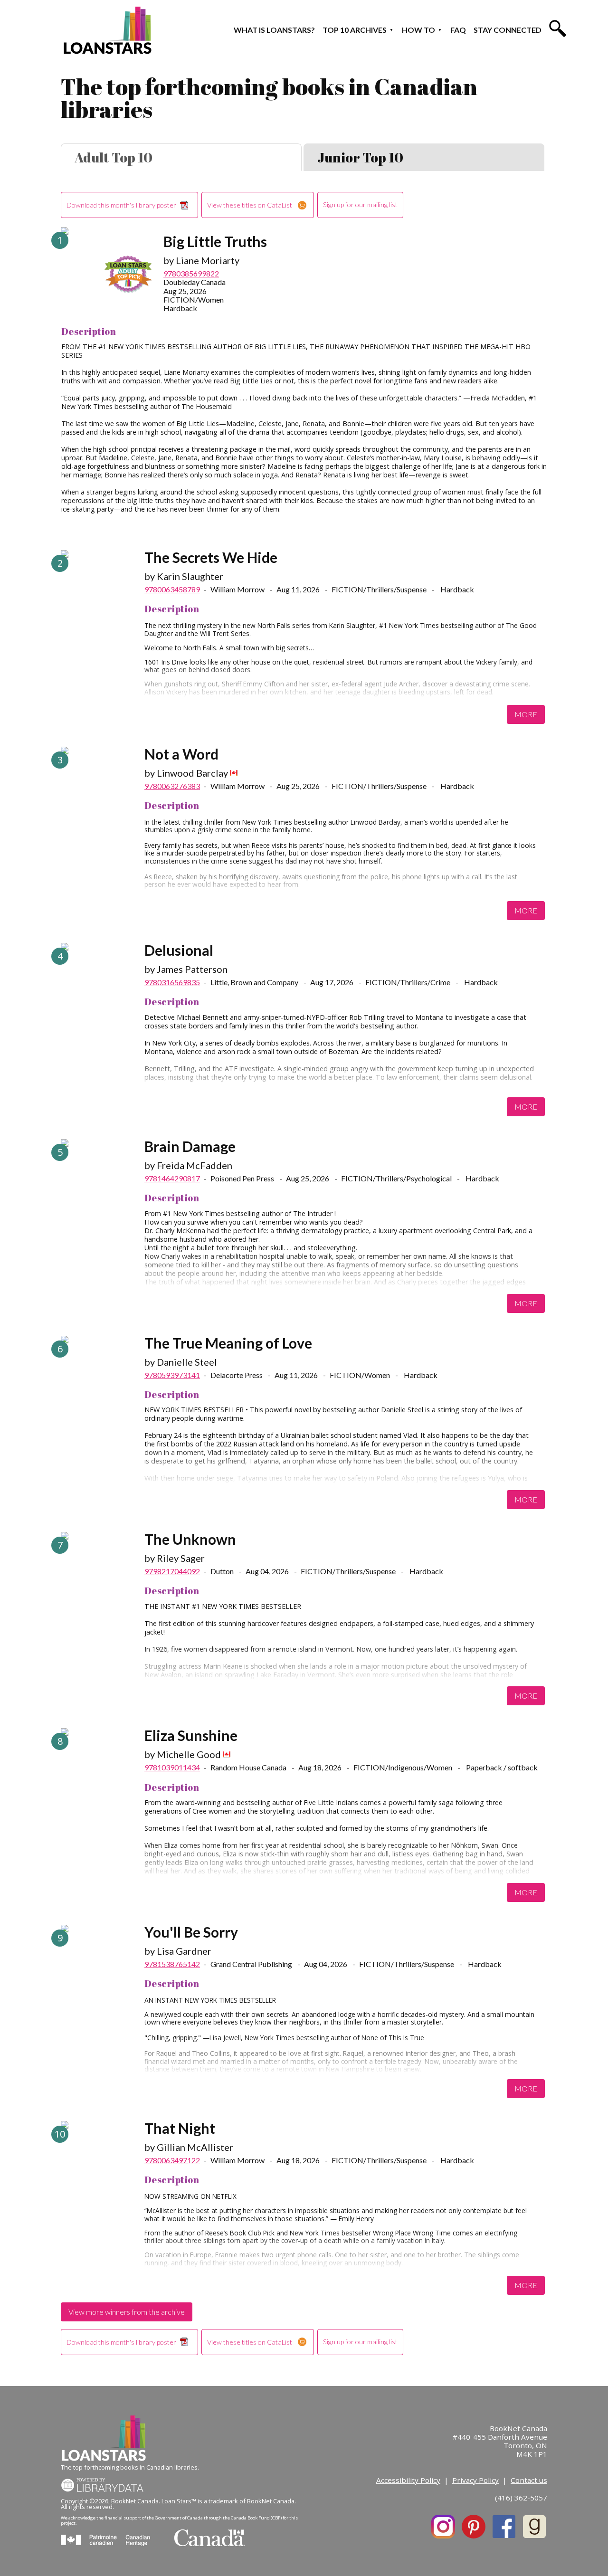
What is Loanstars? (274, 30)
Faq (458, 30)
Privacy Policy (475, 2480)
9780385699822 (191, 273)
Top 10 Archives (355, 30)
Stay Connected (508, 30)
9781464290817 (172, 1178)
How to (418, 30)
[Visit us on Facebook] (504, 2527)
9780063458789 (172, 589)
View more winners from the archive (127, 2312)
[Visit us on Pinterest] (474, 2527)
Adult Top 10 (114, 157)
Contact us (529, 2480)
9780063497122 (172, 2160)
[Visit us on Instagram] (443, 2527)
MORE (526, 714)
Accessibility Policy (408, 2480)
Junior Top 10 (360, 157)
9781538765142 (172, 1964)
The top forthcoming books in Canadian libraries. (130, 2467)
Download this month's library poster (121, 205)
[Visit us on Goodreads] (534, 2527)
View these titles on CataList (250, 205)
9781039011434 (172, 1767)
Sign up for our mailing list (360, 204)
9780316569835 (172, 982)
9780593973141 (172, 1375)
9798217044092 (172, 1571)
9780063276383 (172, 786)
